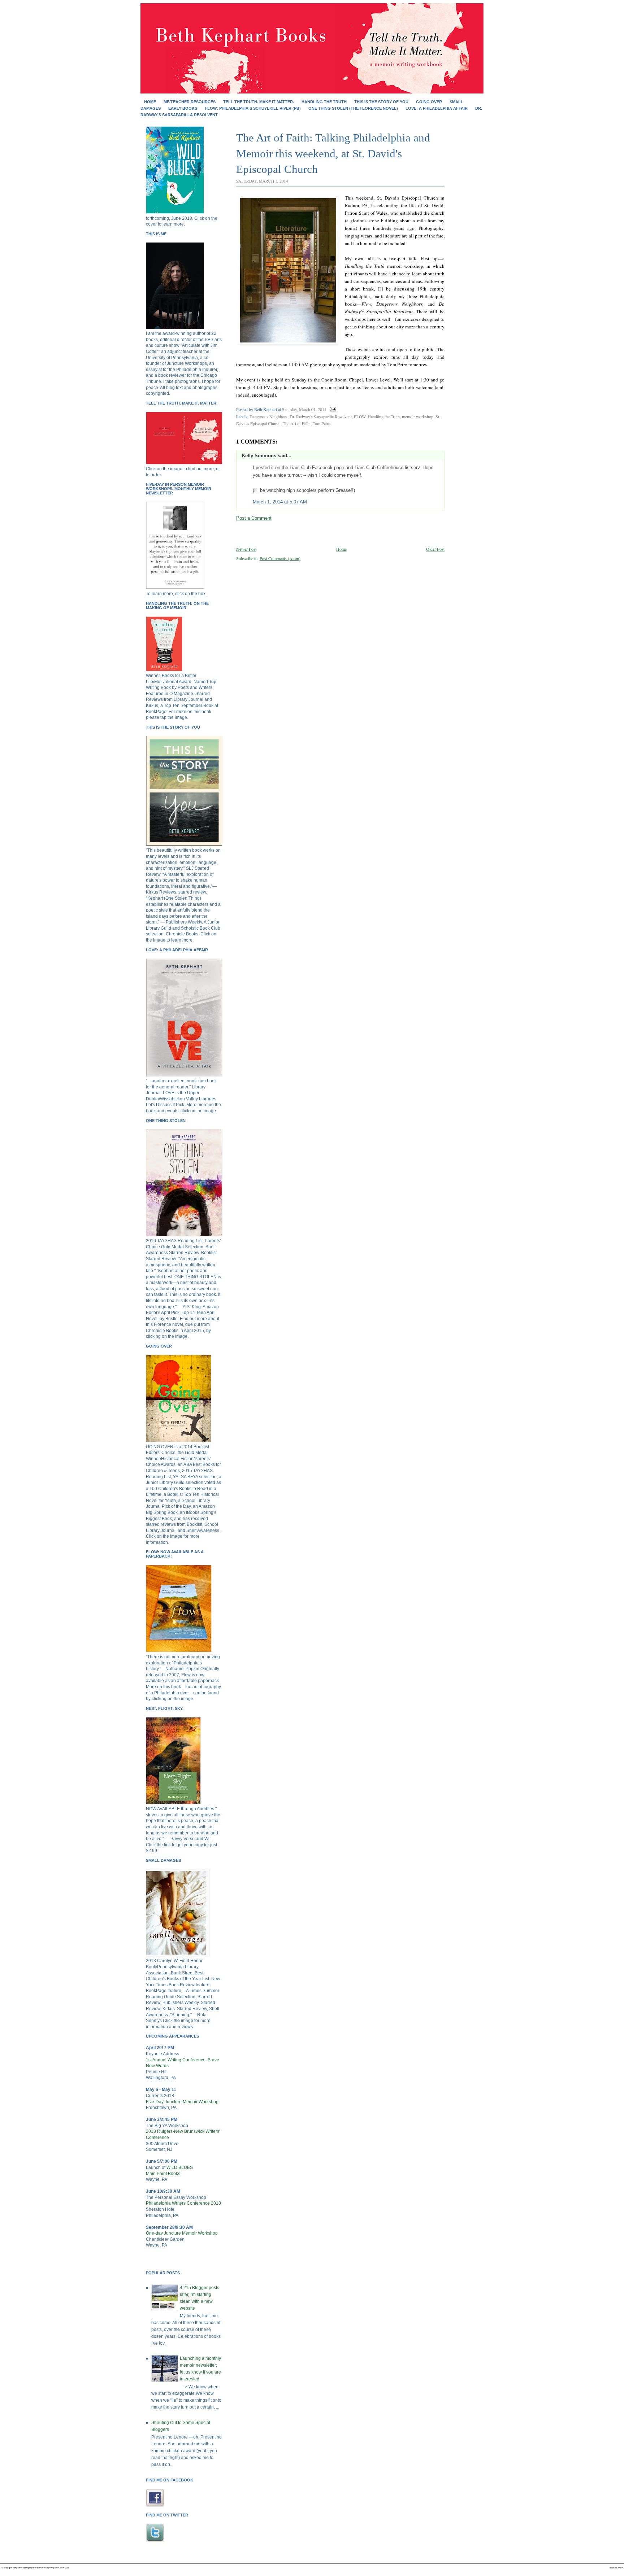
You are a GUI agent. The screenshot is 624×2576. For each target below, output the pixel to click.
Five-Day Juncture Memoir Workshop (182, 2102)
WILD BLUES (180, 2167)
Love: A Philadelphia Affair (437, 108)
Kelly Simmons (259, 456)
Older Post (435, 549)
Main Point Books (163, 2174)
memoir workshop (418, 416)
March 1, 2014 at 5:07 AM (280, 502)
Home (150, 102)
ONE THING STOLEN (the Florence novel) (353, 108)
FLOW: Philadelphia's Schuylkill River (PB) (253, 108)
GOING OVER (429, 102)
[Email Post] (332, 409)
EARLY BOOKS (183, 108)
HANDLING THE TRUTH (324, 102)
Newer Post (246, 549)
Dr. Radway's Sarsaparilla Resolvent (321, 416)
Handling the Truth (384, 416)
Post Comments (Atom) (280, 558)
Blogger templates (13, 2568)
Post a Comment (254, 518)
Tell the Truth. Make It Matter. (259, 102)
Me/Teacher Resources (190, 102)
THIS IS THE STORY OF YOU (381, 102)
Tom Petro (322, 423)
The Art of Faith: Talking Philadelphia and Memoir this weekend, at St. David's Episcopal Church (333, 153)
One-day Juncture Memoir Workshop (182, 2233)
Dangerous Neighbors (268, 416)
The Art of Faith (297, 423)
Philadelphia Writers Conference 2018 (183, 2203)
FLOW (360, 416)
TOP (620, 2568)
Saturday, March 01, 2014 (304, 409)
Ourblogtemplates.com (52, 2568)
